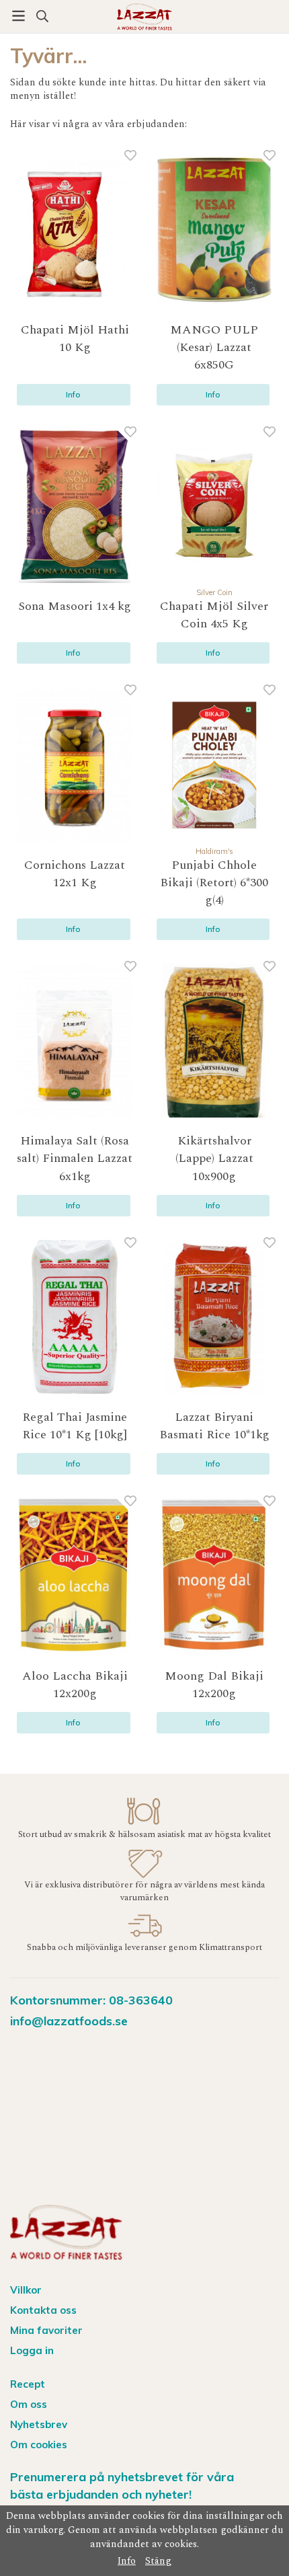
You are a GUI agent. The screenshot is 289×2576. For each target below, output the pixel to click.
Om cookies (39, 2445)
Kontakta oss (43, 2310)
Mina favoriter (46, 2330)
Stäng (158, 2561)
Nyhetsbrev (39, 2424)
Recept (28, 2384)
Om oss (29, 2404)
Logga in (32, 2350)
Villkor (26, 2290)
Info (73, 394)
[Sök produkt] (42, 16)
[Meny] (18, 16)
